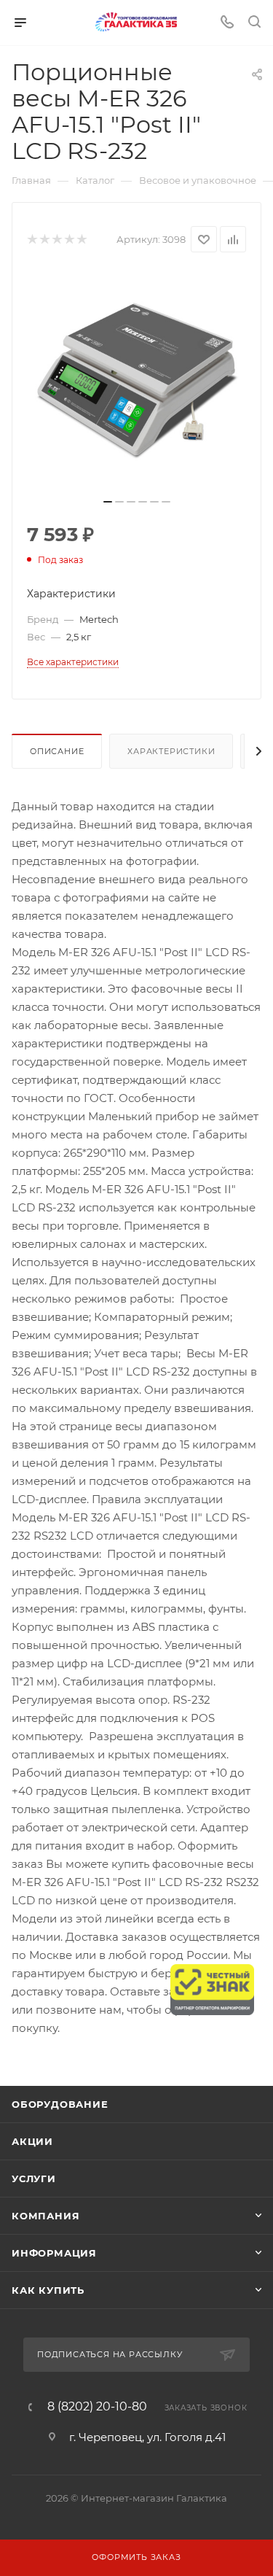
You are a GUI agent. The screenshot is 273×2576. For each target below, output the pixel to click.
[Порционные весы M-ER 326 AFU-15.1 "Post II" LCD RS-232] (137, 380)
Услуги (34, 2179)
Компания (45, 2216)
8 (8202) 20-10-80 (97, 2407)
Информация (54, 2253)
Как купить (48, 2290)
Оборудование (60, 2104)
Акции (32, 2141)
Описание (57, 751)
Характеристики (171, 751)
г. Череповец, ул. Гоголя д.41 (147, 2437)
